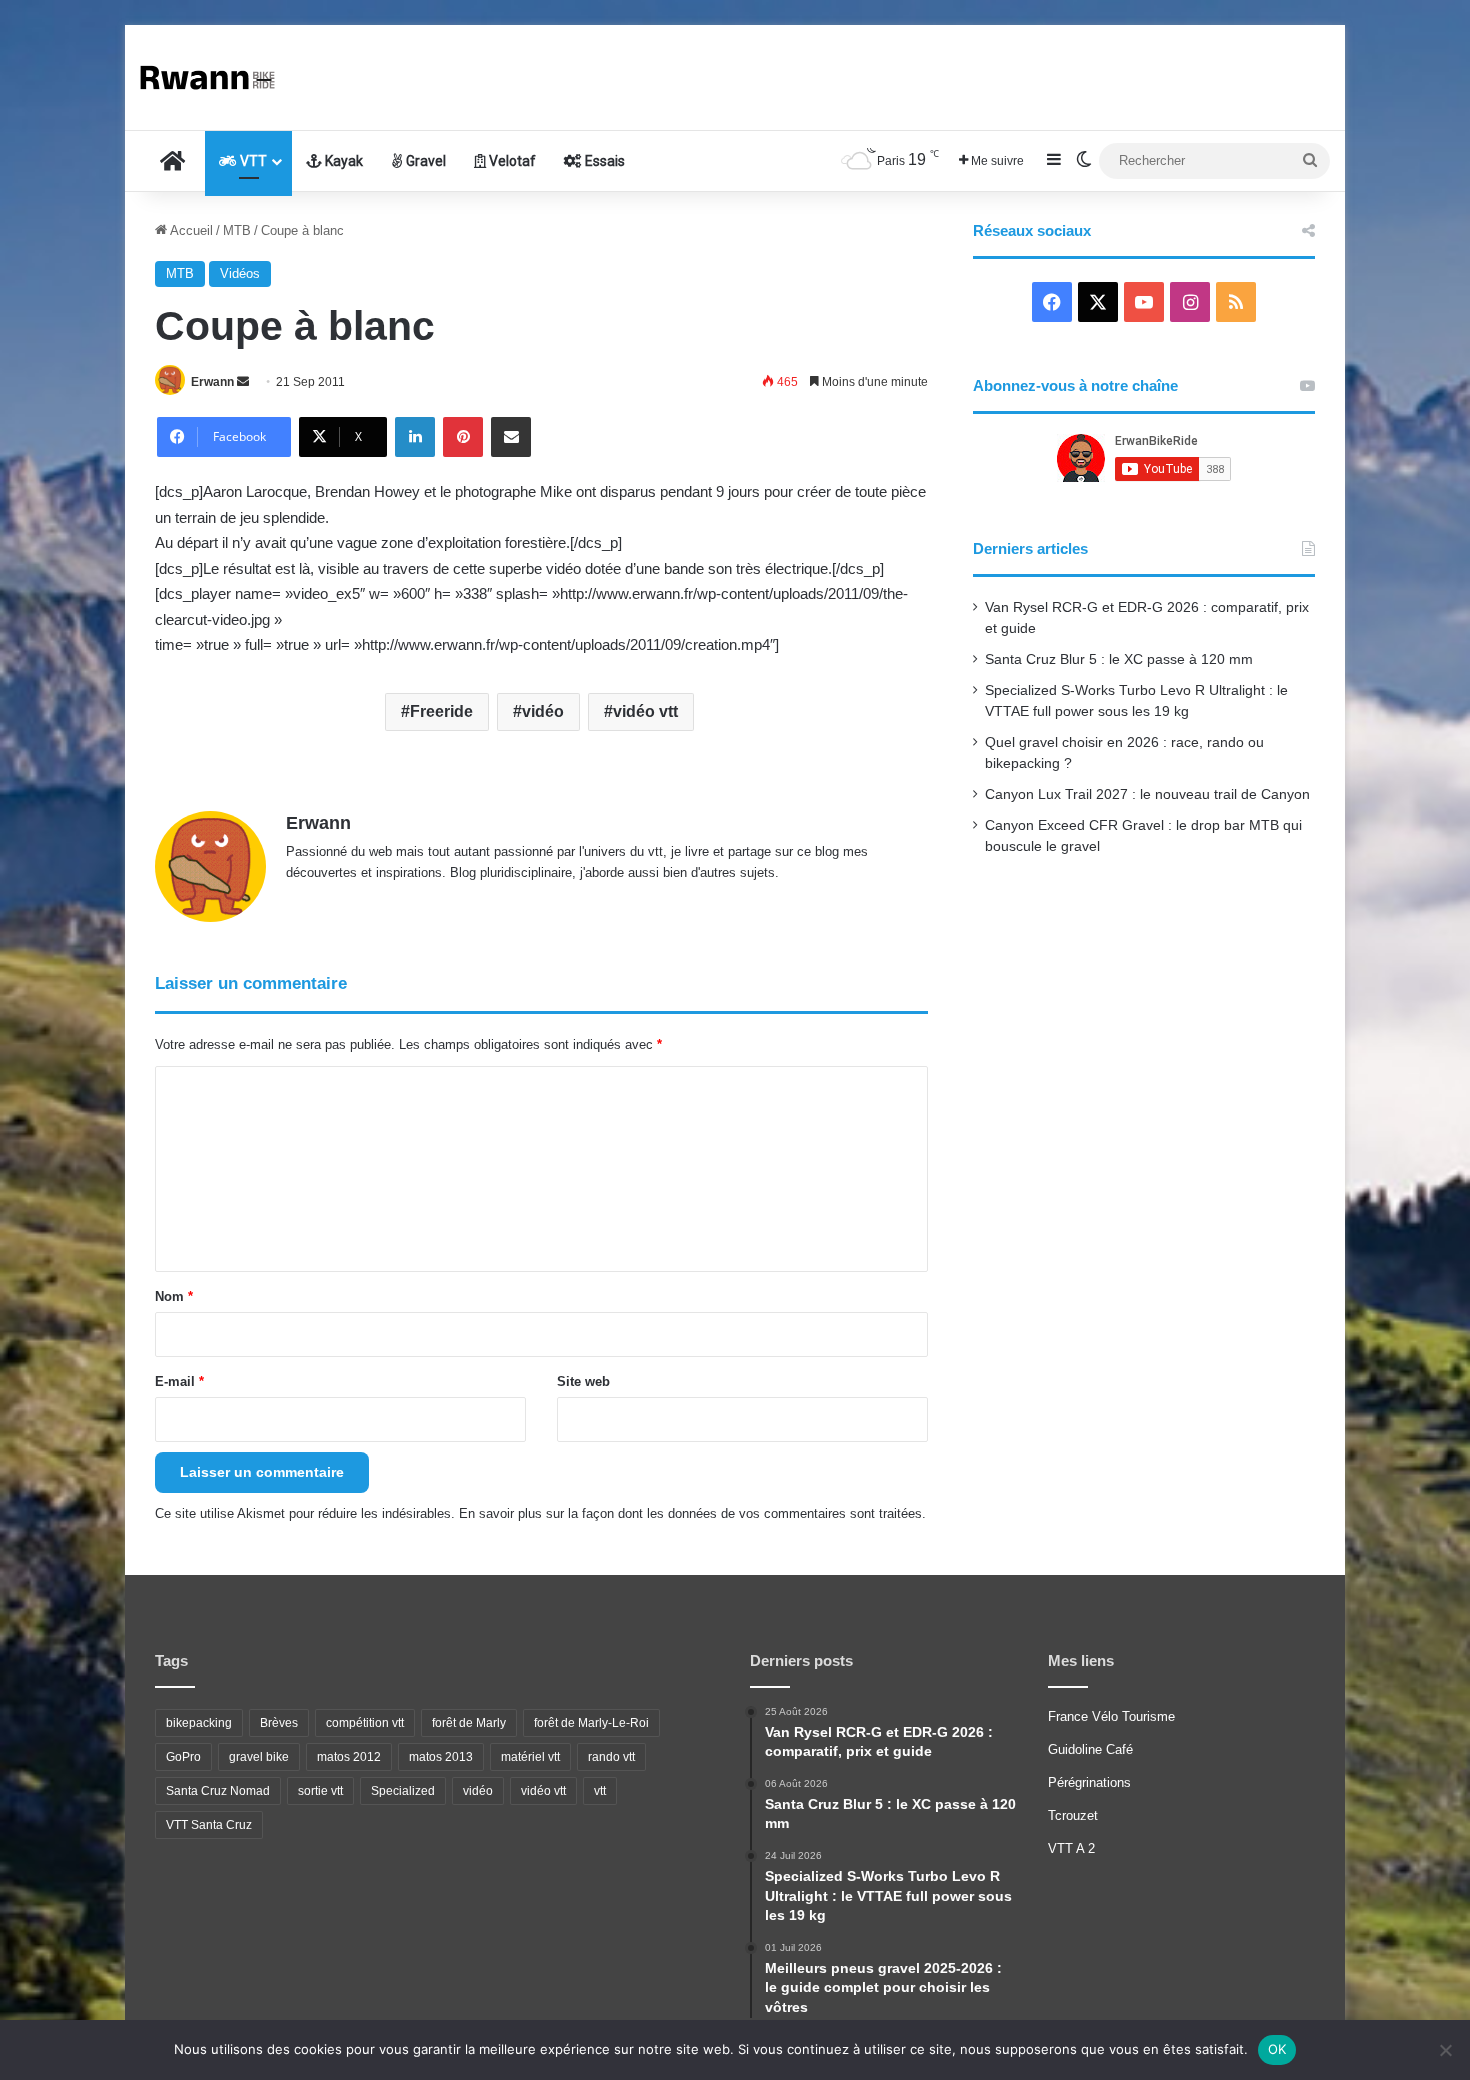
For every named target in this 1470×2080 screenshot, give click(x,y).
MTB (237, 230)
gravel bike (259, 1757)
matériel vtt (530, 1757)
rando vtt (611, 1757)
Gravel (424, 161)
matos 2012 (349, 1757)
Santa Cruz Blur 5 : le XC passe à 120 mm (1119, 659)
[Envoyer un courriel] (243, 382)
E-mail (179, 1381)
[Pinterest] (463, 437)
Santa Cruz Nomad (218, 1791)
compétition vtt (365, 1723)
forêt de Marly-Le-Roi (591, 1723)
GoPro (183, 1757)
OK (1277, 2049)
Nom (174, 1296)
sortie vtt (320, 1791)
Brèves (279, 1723)
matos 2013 (441, 1757)
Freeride (441, 711)
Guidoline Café (1090, 1749)
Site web (583, 1381)
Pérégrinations (1089, 1782)
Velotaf (511, 161)
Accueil (190, 230)
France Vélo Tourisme (1111, 1716)
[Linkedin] (415, 437)
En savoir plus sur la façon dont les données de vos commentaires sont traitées (690, 1513)
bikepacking (199, 1723)
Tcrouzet (1073, 1815)
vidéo (543, 711)
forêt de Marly (469, 1723)
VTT (252, 161)
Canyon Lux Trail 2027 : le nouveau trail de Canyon (1147, 794)
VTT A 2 (1071, 1848)
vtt (600, 1791)
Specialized (403, 1791)
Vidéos (240, 273)
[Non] (1445, 2050)
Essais (603, 161)
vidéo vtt (645, 711)
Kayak (342, 161)
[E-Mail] (511, 437)
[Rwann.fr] (215, 77)
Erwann (212, 382)
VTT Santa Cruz (209, 1825)
